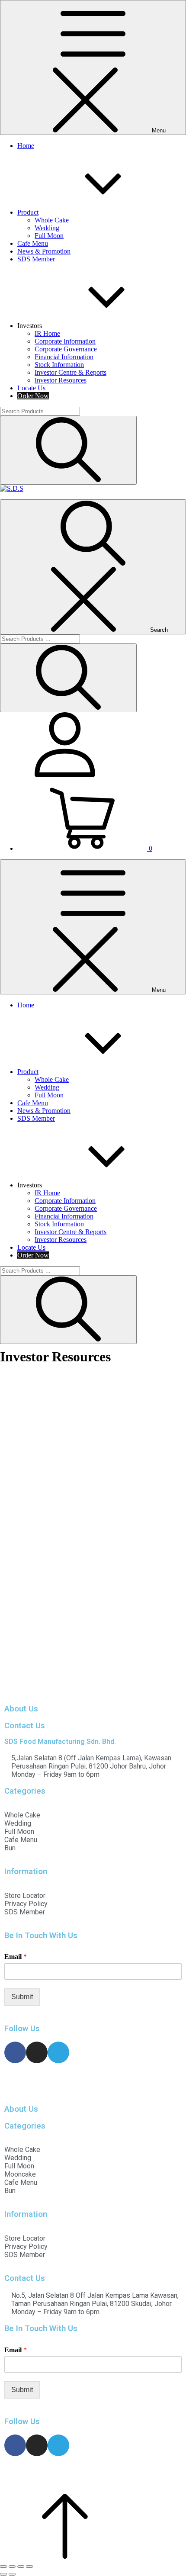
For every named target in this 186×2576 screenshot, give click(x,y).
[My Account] (65, 775)
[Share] (12, 2566)
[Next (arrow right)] (12, 2574)
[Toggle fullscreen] (21, 2566)
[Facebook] (15, 2052)
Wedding (47, 228)
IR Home (47, 333)
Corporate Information (65, 341)
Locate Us (31, 388)
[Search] (68, 450)
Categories (25, 1791)
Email (16, 1957)
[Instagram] (37, 2052)
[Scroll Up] (65, 2556)
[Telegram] (58, 2052)
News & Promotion (44, 251)
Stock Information (59, 365)
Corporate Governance (66, 349)
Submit (22, 1997)
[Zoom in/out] (29, 2566)
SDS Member (36, 259)
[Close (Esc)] (3, 2566)
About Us (21, 1709)
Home (26, 146)
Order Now (33, 396)
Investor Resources (61, 380)
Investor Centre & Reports (71, 372)
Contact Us (25, 1726)
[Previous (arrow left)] (3, 2574)
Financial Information (64, 357)
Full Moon (49, 236)
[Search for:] (40, 411)
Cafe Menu (33, 243)
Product (28, 212)
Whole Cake (52, 220)
